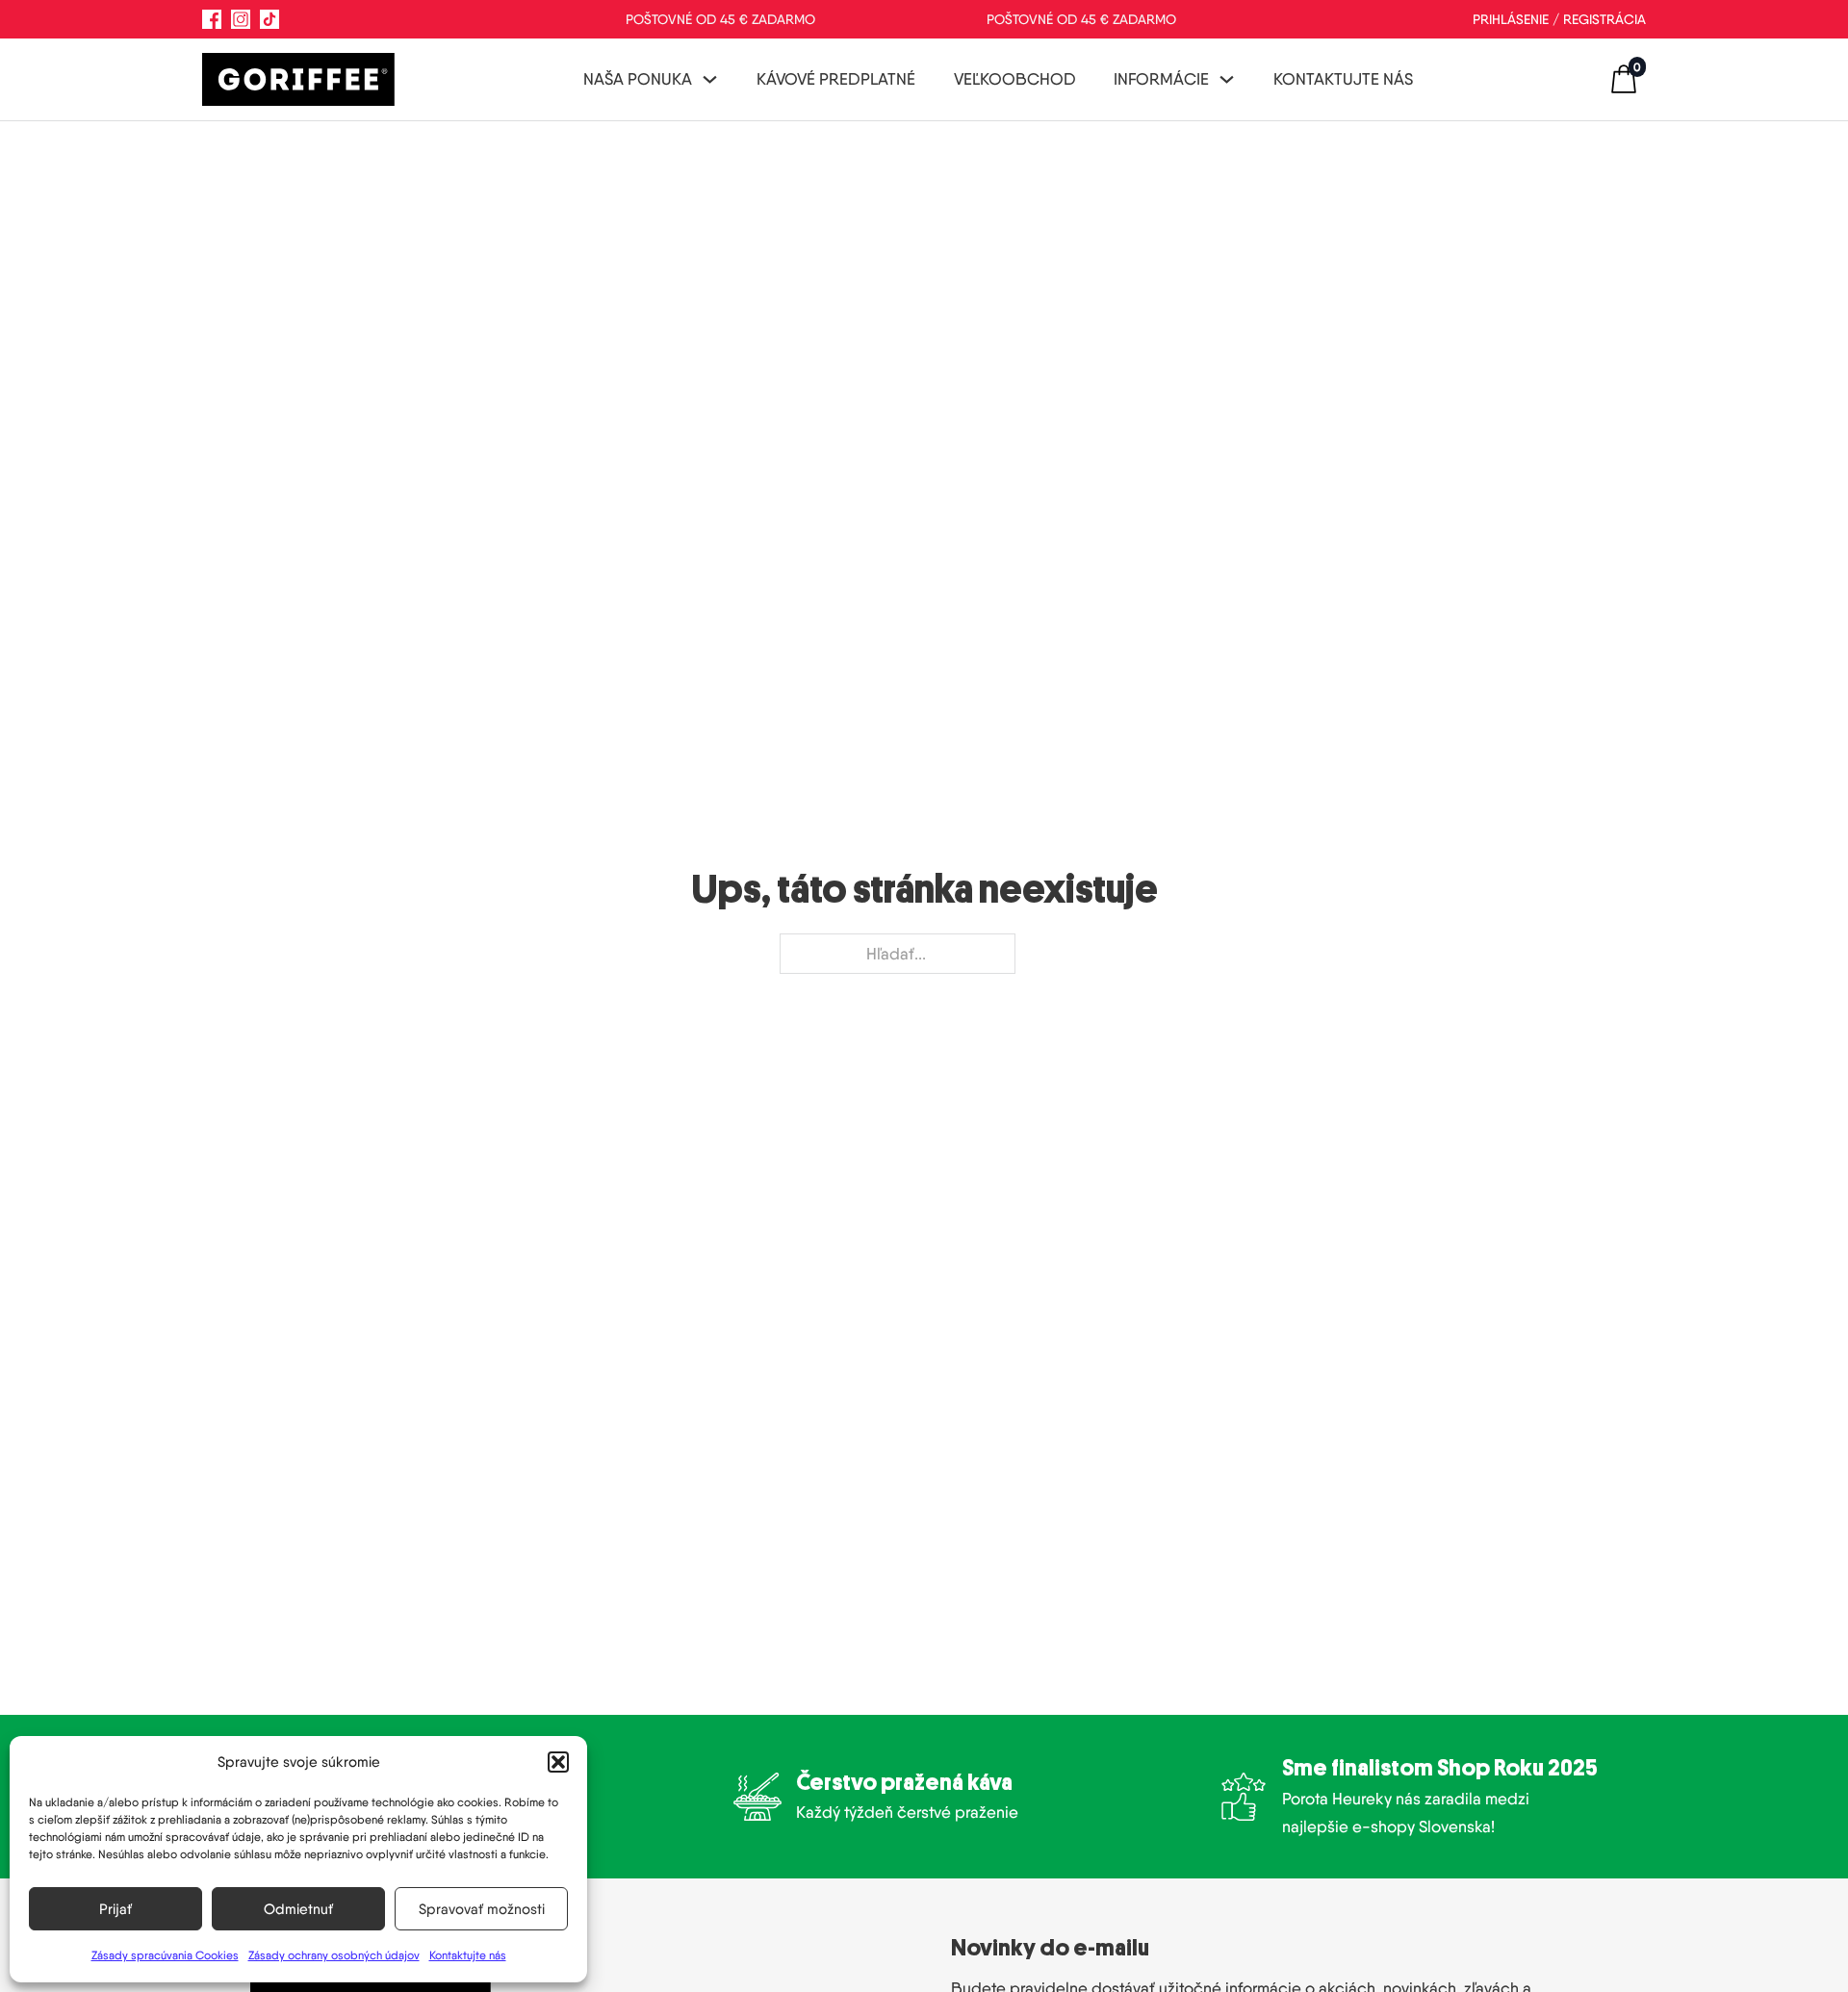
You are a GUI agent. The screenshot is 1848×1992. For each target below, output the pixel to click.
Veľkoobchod (1015, 79)
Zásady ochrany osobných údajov (334, 1955)
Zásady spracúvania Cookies (165, 1955)
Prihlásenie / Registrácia (1559, 19)
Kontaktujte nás (468, 1955)
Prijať (115, 1909)
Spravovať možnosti (482, 1909)
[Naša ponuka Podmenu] (710, 79)
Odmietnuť (298, 1909)
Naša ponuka (638, 79)
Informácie (1161, 79)
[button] (558, 1762)
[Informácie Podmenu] (1227, 79)
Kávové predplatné (836, 79)
